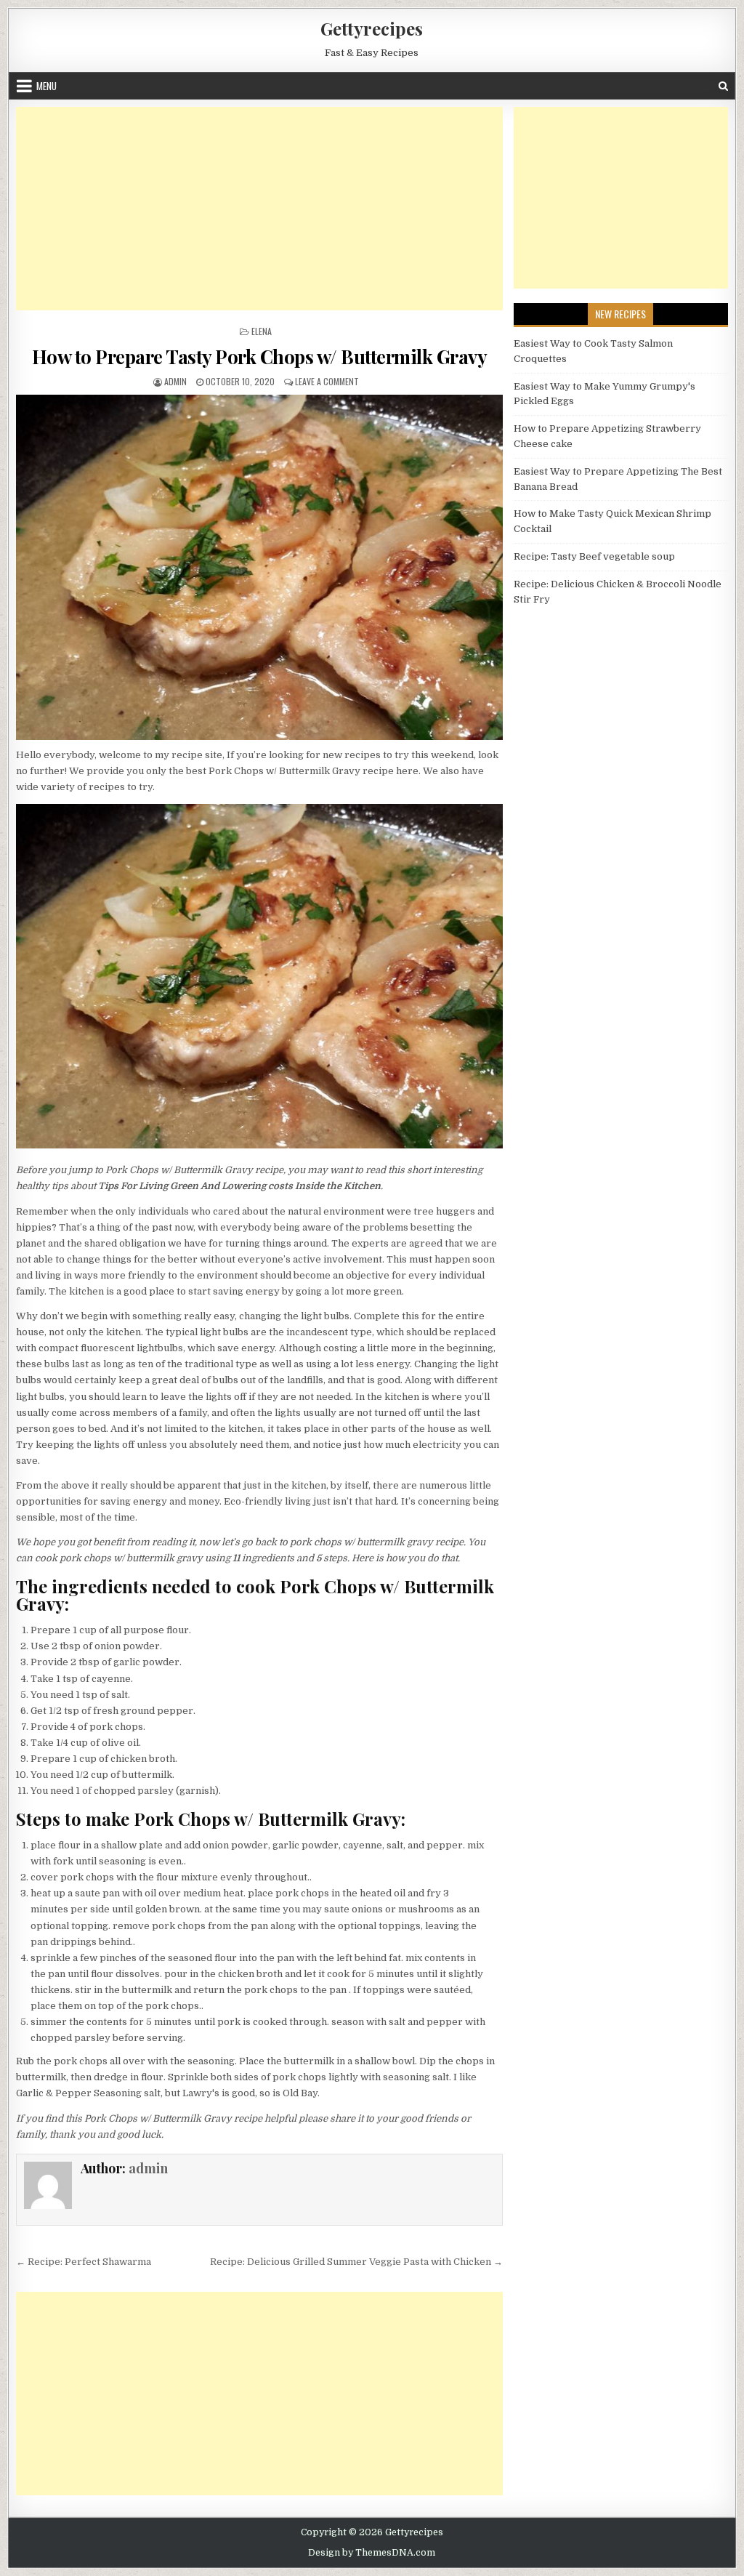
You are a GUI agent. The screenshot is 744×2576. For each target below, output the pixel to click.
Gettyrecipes (372, 28)
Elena (262, 331)
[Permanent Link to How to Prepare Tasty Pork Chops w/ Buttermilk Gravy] (259, 567)
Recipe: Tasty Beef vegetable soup (594, 556)
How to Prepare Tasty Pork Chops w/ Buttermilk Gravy (260, 357)
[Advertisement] (259, 209)
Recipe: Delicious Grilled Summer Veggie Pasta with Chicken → (356, 2262)
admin (175, 381)
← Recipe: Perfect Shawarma (84, 2262)
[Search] (723, 86)
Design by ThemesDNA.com (372, 2553)
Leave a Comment (327, 381)
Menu (46, 86)
